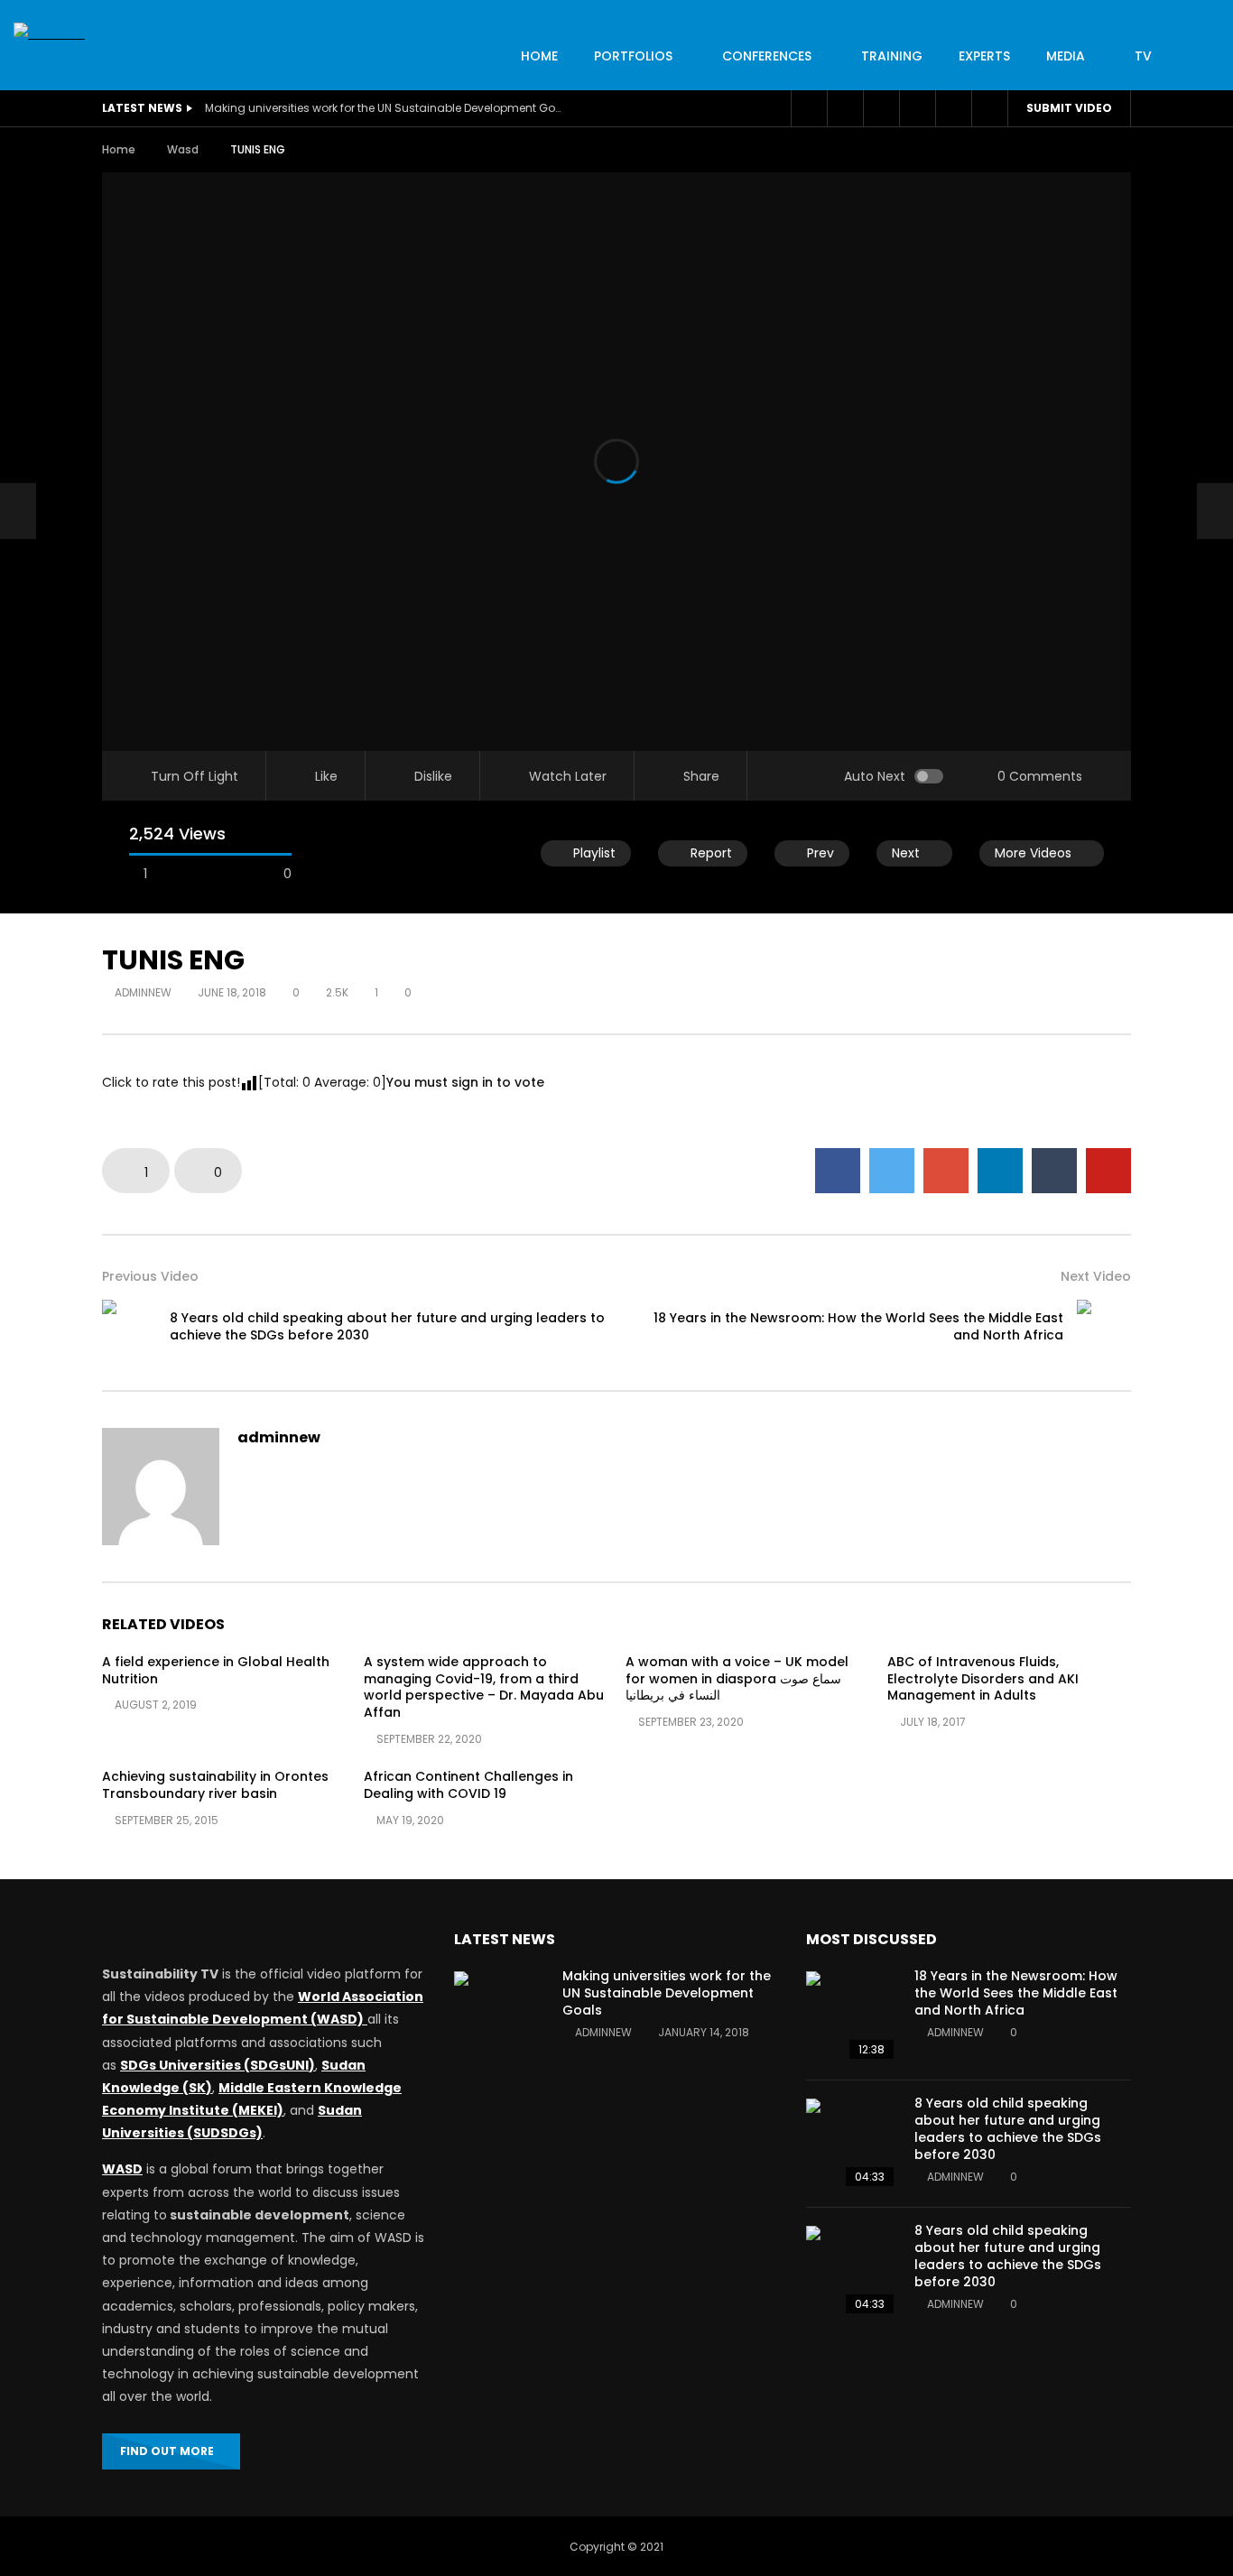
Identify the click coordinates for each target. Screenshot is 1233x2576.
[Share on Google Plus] (946, 1171)
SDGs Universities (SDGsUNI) (218, 2065)
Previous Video (150, 1276)
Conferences (767, 56)
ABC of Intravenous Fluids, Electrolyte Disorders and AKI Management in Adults (983, 1679)
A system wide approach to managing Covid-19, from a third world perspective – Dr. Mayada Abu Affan (484, 1687)
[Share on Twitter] (892, 1171)
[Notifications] (917, 108)
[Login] (953, 108)
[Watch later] (881, 108)
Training (892, 56)
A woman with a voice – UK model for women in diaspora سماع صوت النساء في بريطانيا (737, 1679)
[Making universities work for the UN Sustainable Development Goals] (499, 2016)
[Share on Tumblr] (1054, 1171)
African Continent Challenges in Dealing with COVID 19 (468, 1785)
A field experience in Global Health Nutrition (216, 1670)
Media (1066, 56)
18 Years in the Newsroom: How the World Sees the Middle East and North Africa (858, 1326)
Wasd (183, 149)
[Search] (989, 108)
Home (119, 149)
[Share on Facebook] (838, 1171)
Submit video (1069, 108)
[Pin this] (1108, 1171)
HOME (539, 56)
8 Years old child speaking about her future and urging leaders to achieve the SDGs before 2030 (387, 1326)
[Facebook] (809, 108)
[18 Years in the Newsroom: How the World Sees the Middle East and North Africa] (1104, 1327)
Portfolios (633, 56)
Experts (984, 56)
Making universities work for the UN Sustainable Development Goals (385, 108)
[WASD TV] (49, 34)
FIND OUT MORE (167, 2451)
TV (1143, 56)
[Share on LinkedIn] (1000, 1171)
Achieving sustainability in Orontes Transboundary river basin (215, 1785)
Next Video (1096, 1276)
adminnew (143, 992)
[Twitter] (845, 108)
